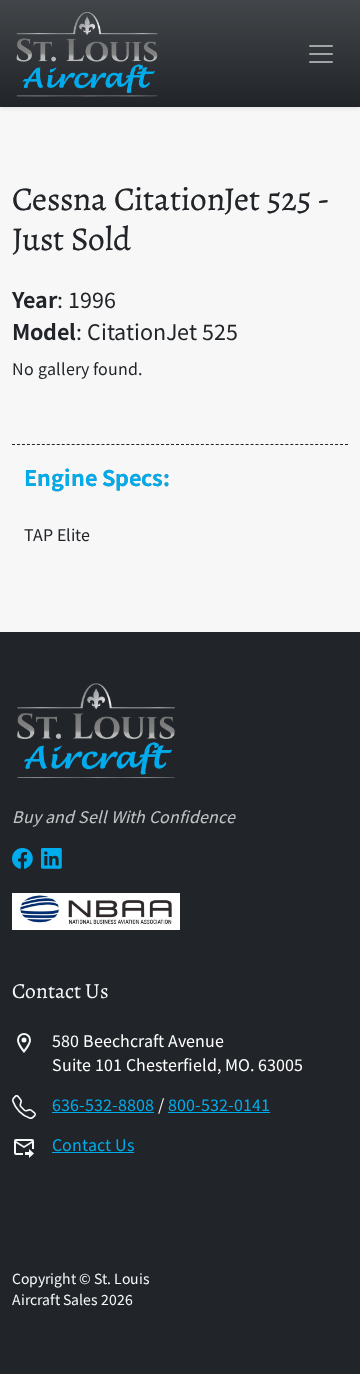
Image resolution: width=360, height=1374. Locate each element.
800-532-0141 (219, 1104)
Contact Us (93, 1144)
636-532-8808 (103, 1104)
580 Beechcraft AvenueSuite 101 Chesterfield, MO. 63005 (177, 1052)
